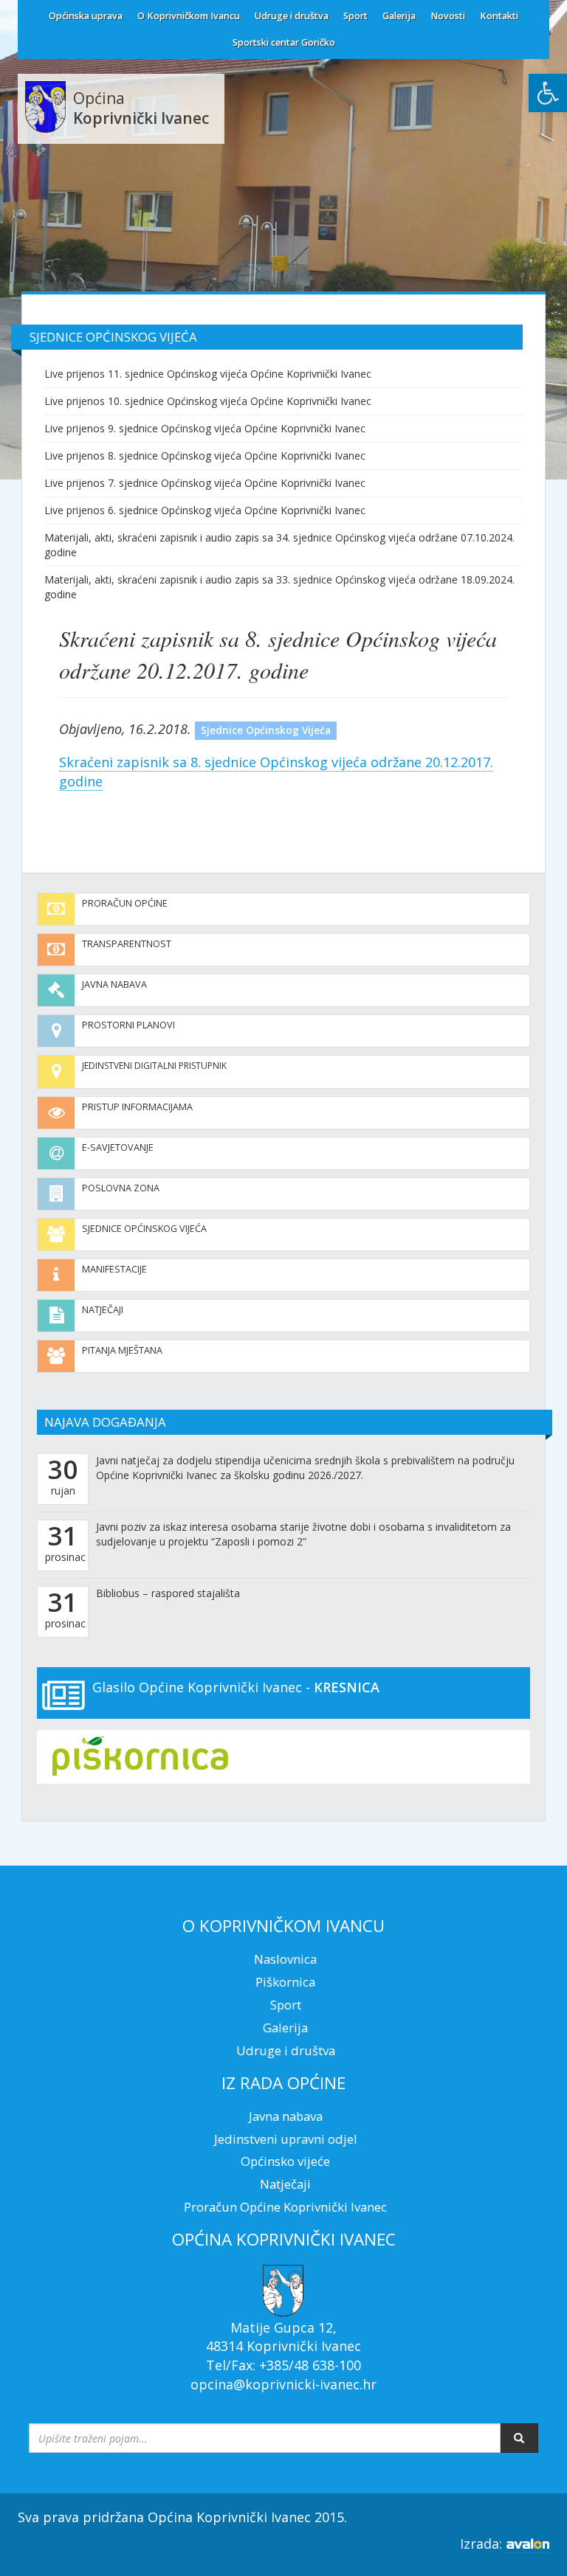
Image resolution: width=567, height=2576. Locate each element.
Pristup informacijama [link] (137, 1107)
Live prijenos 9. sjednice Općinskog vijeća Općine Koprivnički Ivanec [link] (205, 428)
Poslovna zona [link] (121, 1188)
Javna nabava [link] (114, 984)
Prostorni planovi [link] (128, 1025)
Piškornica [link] (285, 1982)
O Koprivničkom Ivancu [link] (189, 16)
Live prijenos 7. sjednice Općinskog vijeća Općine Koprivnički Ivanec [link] (205, 483)
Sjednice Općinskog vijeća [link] (144, 1229)
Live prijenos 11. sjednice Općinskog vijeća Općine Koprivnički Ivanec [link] (208, 374)
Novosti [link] (448, 16)
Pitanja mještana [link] (122, 1350)
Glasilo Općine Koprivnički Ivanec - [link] (236, 1687)
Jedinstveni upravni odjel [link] (286, 2139)
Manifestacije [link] (114, 1269)
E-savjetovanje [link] (118, 1147)
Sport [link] (355, 16)
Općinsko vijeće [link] (285, 2161)
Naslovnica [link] (285, 1959)
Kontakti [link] (499, 16)
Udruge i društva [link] (292, 16)
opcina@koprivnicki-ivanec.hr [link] (283, 2384)
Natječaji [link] (103, 1310)
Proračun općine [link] (125, 903)
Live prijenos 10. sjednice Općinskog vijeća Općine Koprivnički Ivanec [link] (208, 401)
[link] (548, 93)
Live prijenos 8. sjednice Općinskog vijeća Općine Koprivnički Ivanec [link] (205, 456)
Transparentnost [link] (127, 944)
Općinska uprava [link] (86, 16)
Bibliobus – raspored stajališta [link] (168, 1593)
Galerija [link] (399, 16)
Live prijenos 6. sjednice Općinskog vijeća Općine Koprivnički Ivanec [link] (205, 510)
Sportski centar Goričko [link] (284, 42)
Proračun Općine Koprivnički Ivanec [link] (285, 2207)
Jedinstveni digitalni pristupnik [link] (154, 1066)
